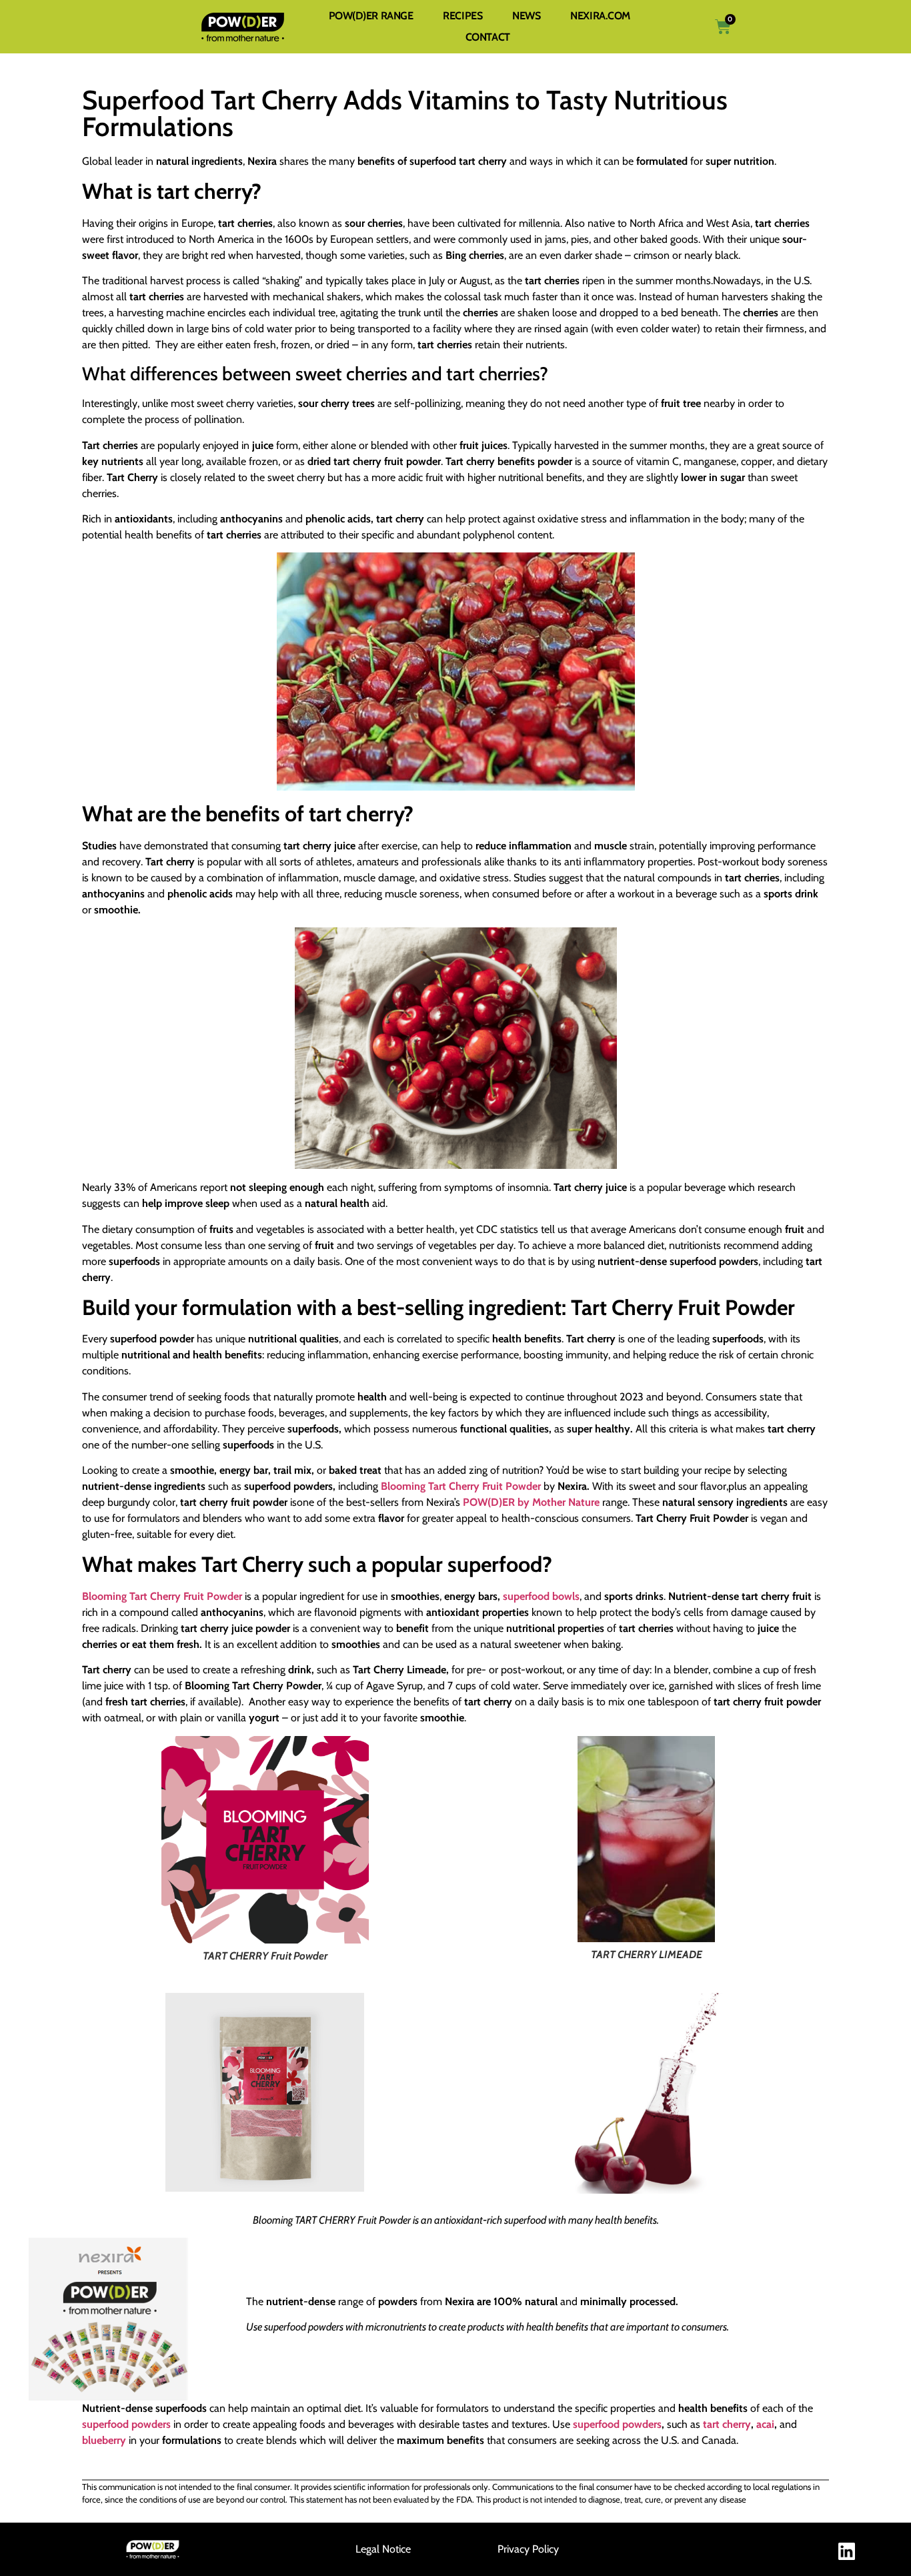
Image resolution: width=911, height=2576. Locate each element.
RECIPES (463, 16)
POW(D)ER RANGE (371, 16)
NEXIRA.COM (600, 16)
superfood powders (126, 2424)
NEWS (526, 16)
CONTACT (488, 37)
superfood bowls (541, 1596)
